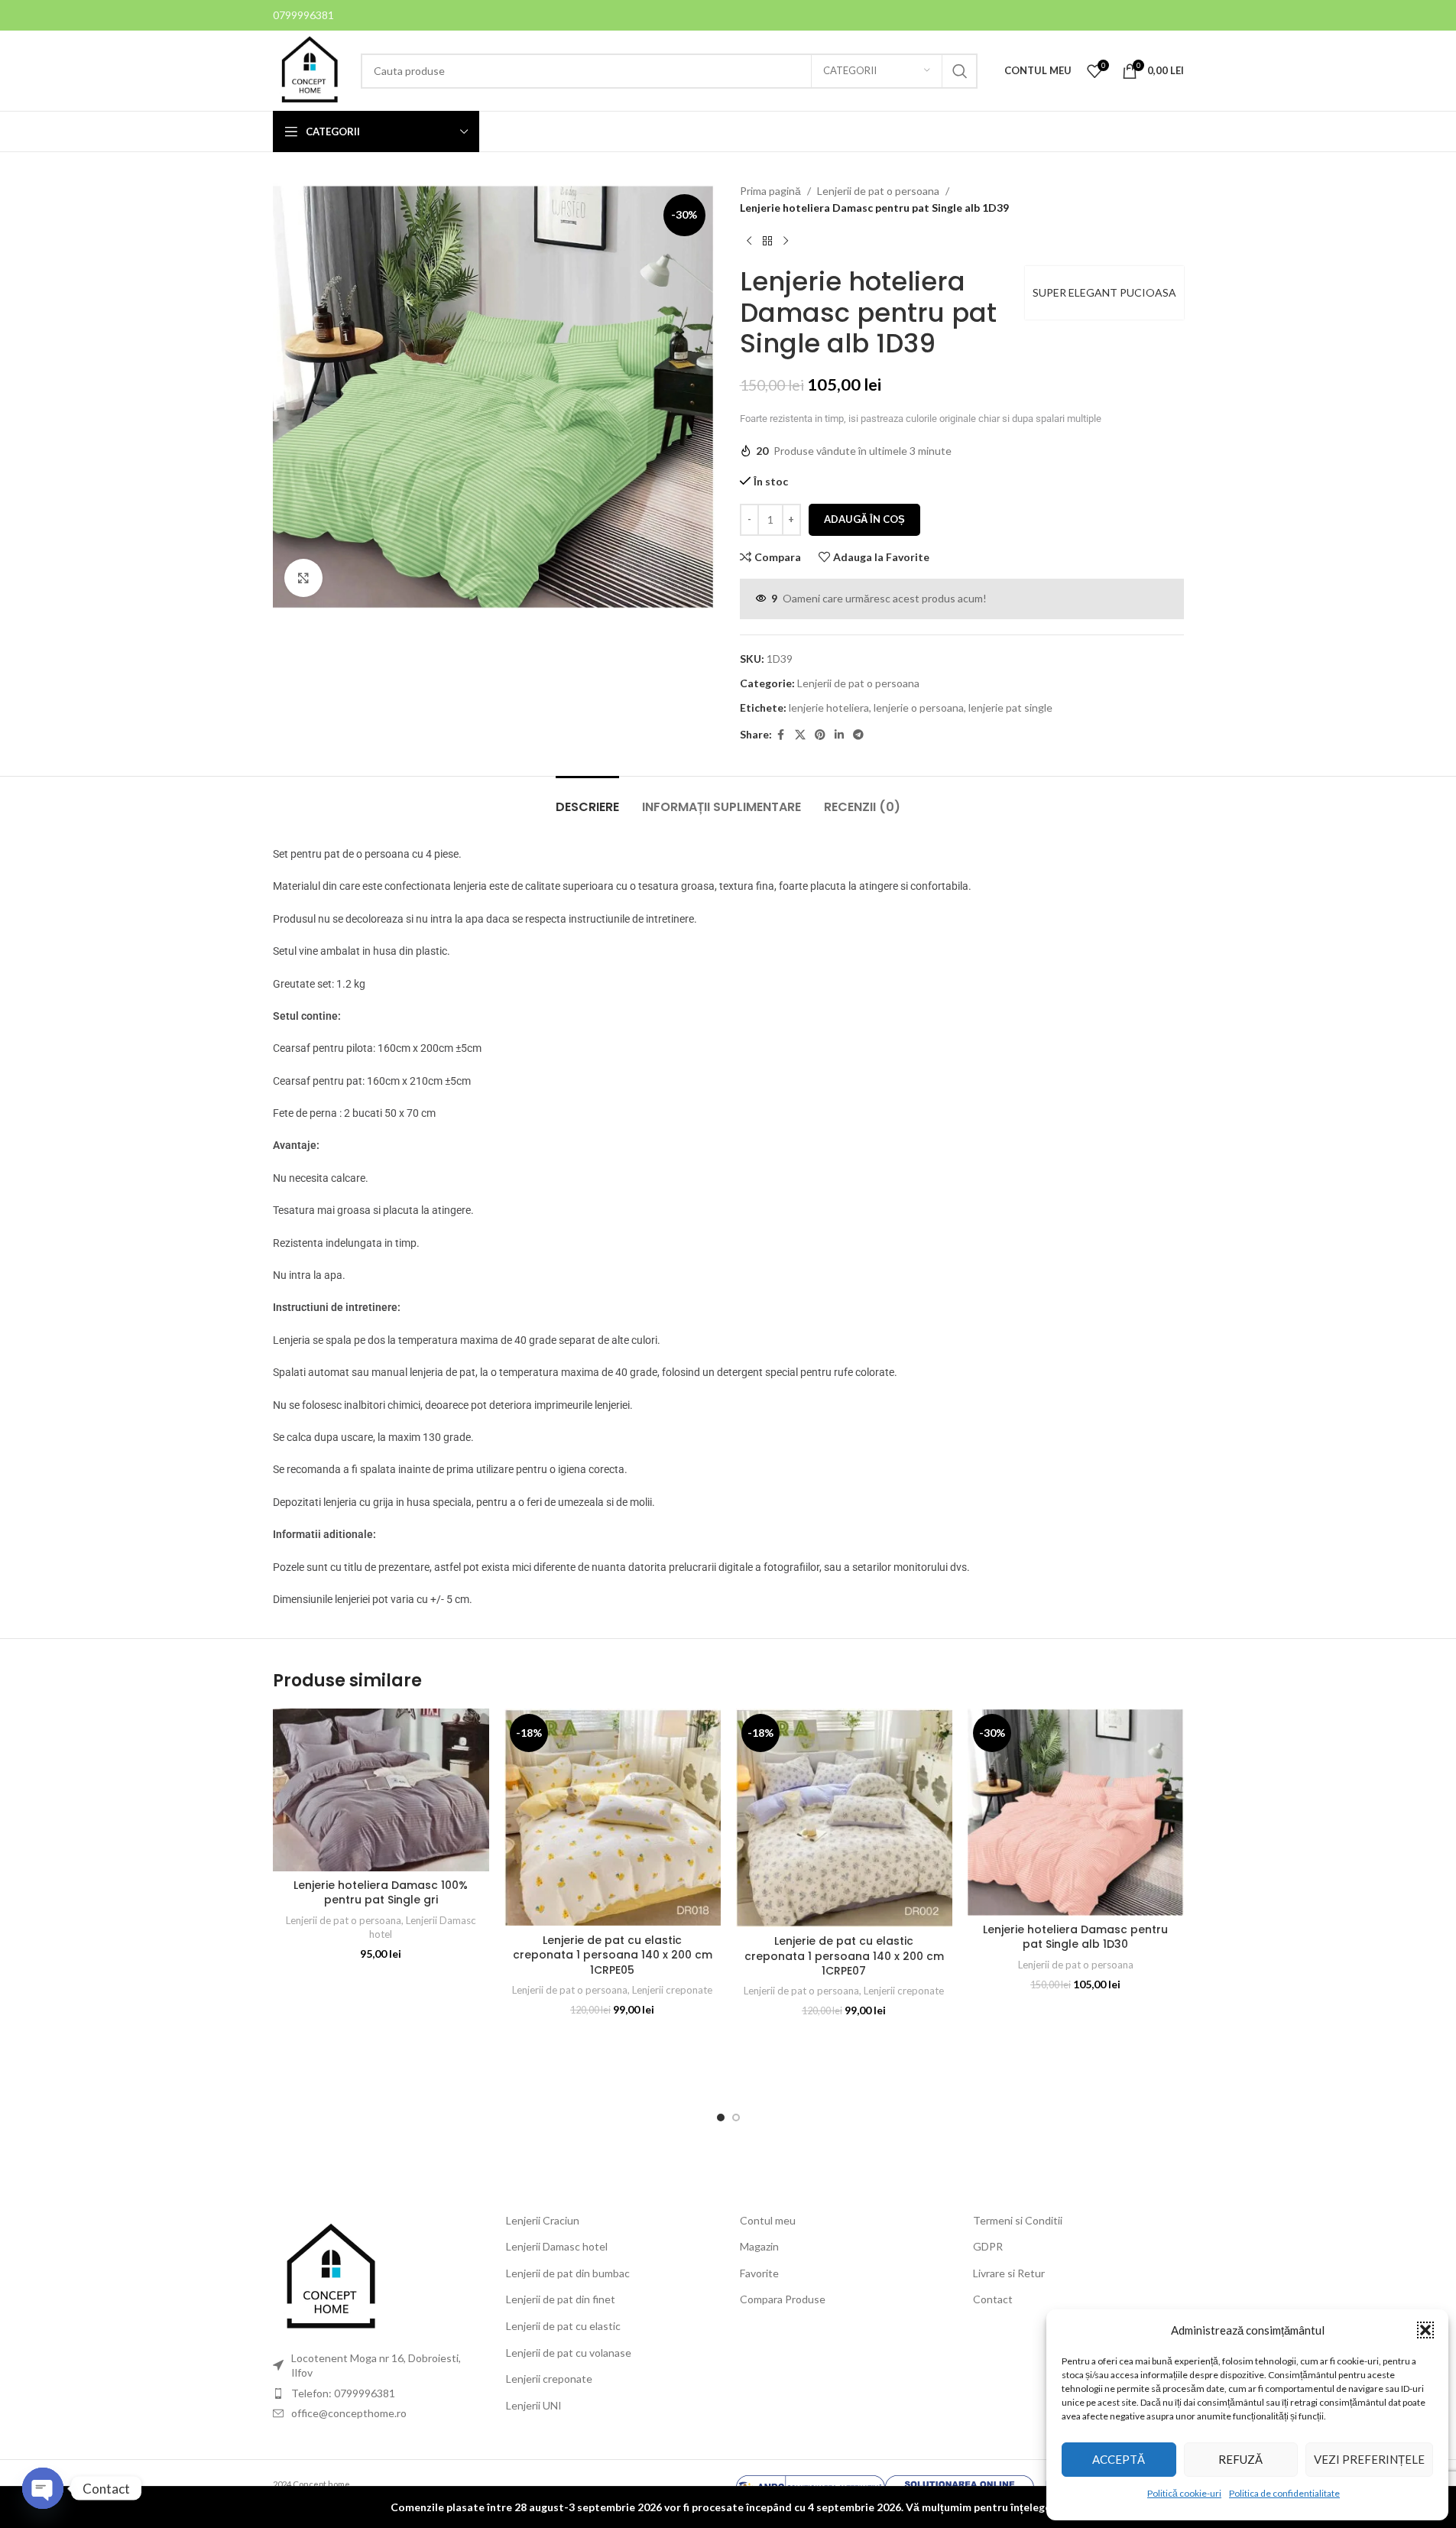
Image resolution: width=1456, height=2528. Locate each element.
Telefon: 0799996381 (343, 2393)
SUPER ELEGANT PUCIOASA (1104, 292)
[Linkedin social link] (839, 735)
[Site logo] (309, 69)
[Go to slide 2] (736, 2117)
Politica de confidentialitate (1284, 2493)
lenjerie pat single (1010, 707)
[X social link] (800, 735)
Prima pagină (770, 191)
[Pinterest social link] (820, 735)
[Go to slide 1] (721, 2117)
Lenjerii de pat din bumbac (568, 2273)
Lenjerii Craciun (543, 2220)
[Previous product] (749, 242)
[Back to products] (767, 242)
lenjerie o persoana (919, 707)
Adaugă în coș (864, 519)
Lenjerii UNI (534, 2405)
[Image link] (330, 2276)
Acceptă (1119, 2459)
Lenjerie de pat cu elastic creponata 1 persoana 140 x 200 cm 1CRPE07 (844, 1956)
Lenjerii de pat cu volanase (569, 2353)
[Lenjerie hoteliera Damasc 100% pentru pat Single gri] (381, 1790)
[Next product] (786, 242)
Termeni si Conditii (1018, 2220)
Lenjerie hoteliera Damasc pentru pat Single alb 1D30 (1075, 1937)
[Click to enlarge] (303, 578)
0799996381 (303, 15)
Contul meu (768, 2220)
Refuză (1240, 2459)
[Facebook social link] (781, 735)
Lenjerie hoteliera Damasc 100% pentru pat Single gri (381, 1893)
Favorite (759, 2273)
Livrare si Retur (1009, 2273)
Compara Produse (783, 2299)
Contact (993, 2299)
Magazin (759, 2246)
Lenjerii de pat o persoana (878, 191)
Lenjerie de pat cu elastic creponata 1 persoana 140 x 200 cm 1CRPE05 (613, 1955)
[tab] (587, 799)
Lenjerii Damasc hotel (557, 2246)
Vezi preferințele (1369, 2459)
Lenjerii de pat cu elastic (563, 2326)
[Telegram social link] (858, 735)
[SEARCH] (960, 71)
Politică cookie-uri (1184, 2493)
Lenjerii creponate (672, 1990)
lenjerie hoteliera (829, 707)
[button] (1425, 2330)
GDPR (988, 2246)
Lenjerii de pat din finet (561, 2299)
